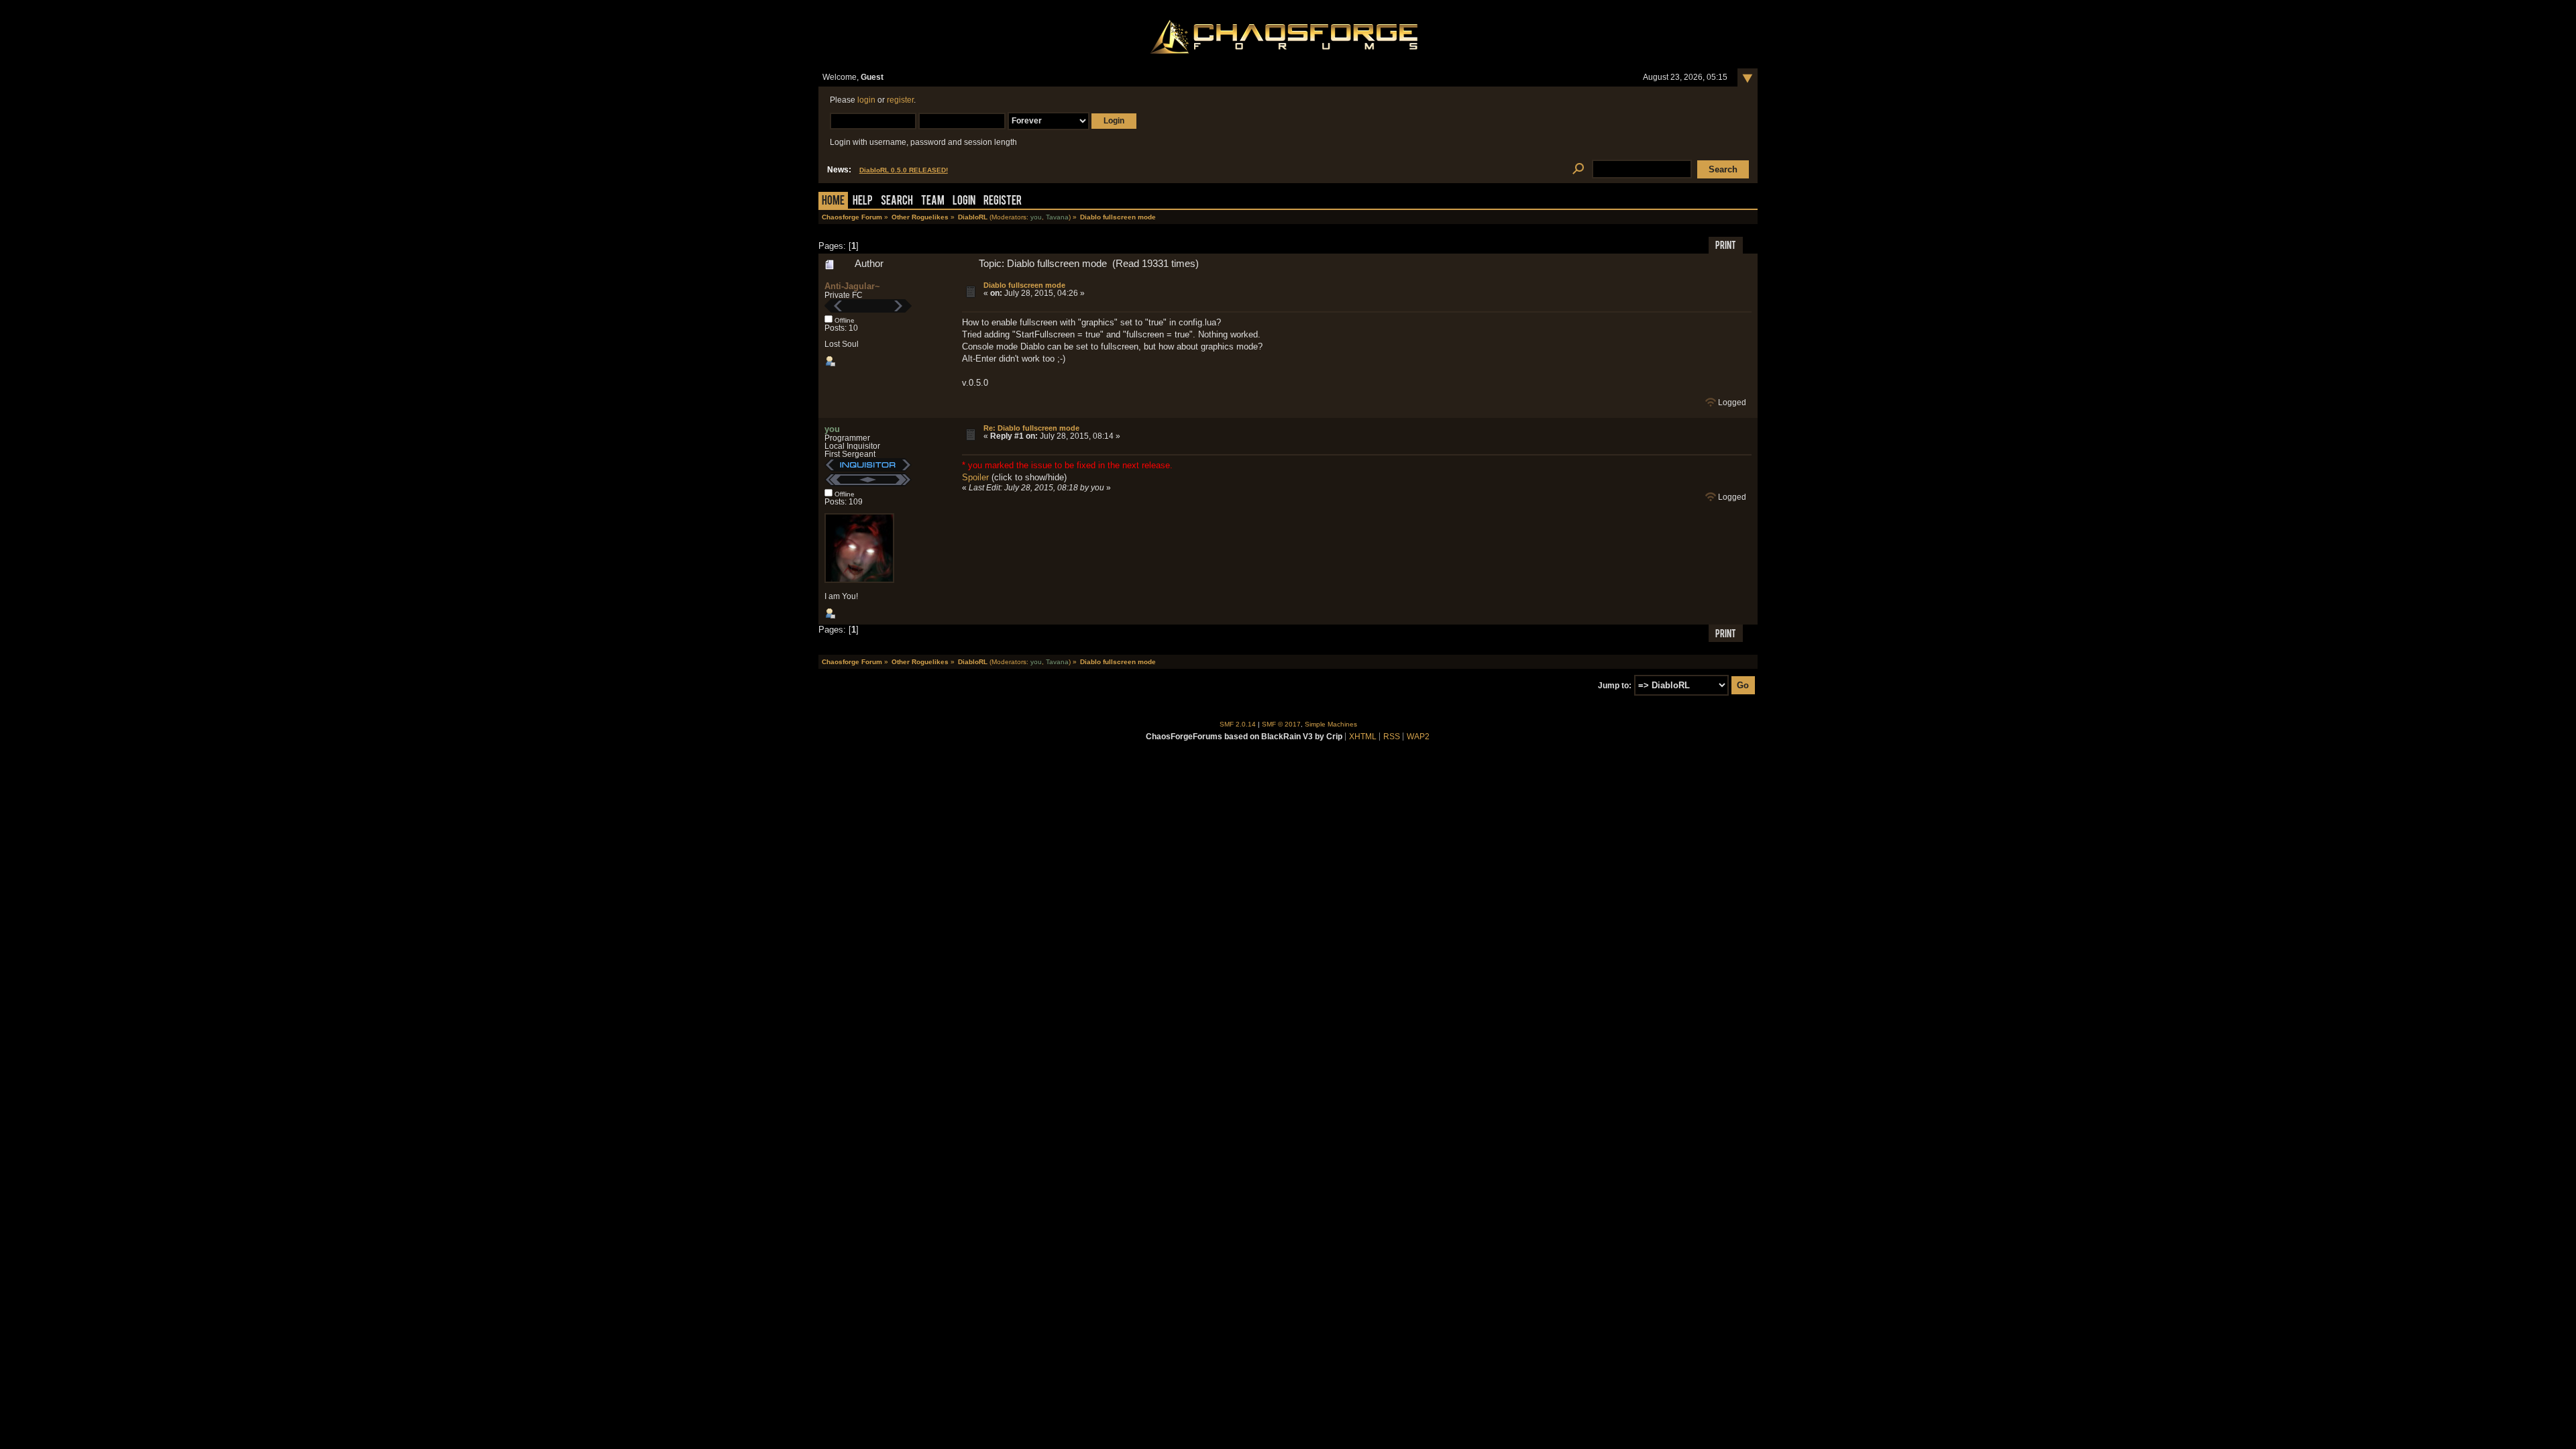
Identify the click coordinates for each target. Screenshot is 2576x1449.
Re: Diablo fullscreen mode (1031, 428)
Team (933, 202)
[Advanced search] (1578, 169)
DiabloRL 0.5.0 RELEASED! (904, 170)
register (900, 100)
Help (863, 202)
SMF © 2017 (1281, 724)
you (1036, 217)
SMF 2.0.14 (1238, 724)
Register (1003, 202)
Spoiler (975, 477)
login (866, 100)
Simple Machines (1331, 724)
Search (897, 202)
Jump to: (1615, 686)
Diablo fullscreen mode (1024, 285)
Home (833, 202)
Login (964, 202)
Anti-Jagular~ (852, 286)
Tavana (1057, 217)
